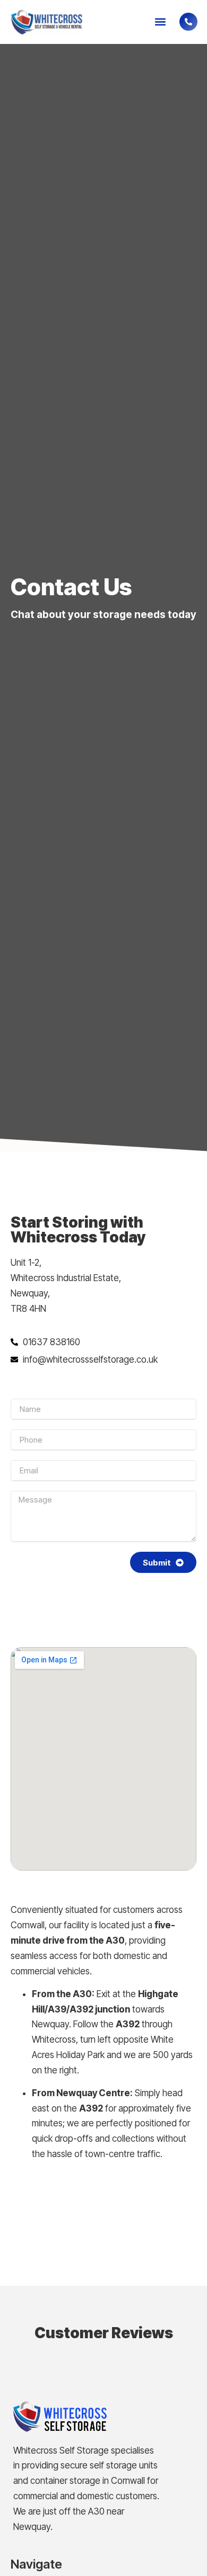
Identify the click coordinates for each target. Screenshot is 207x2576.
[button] (160, 22)
